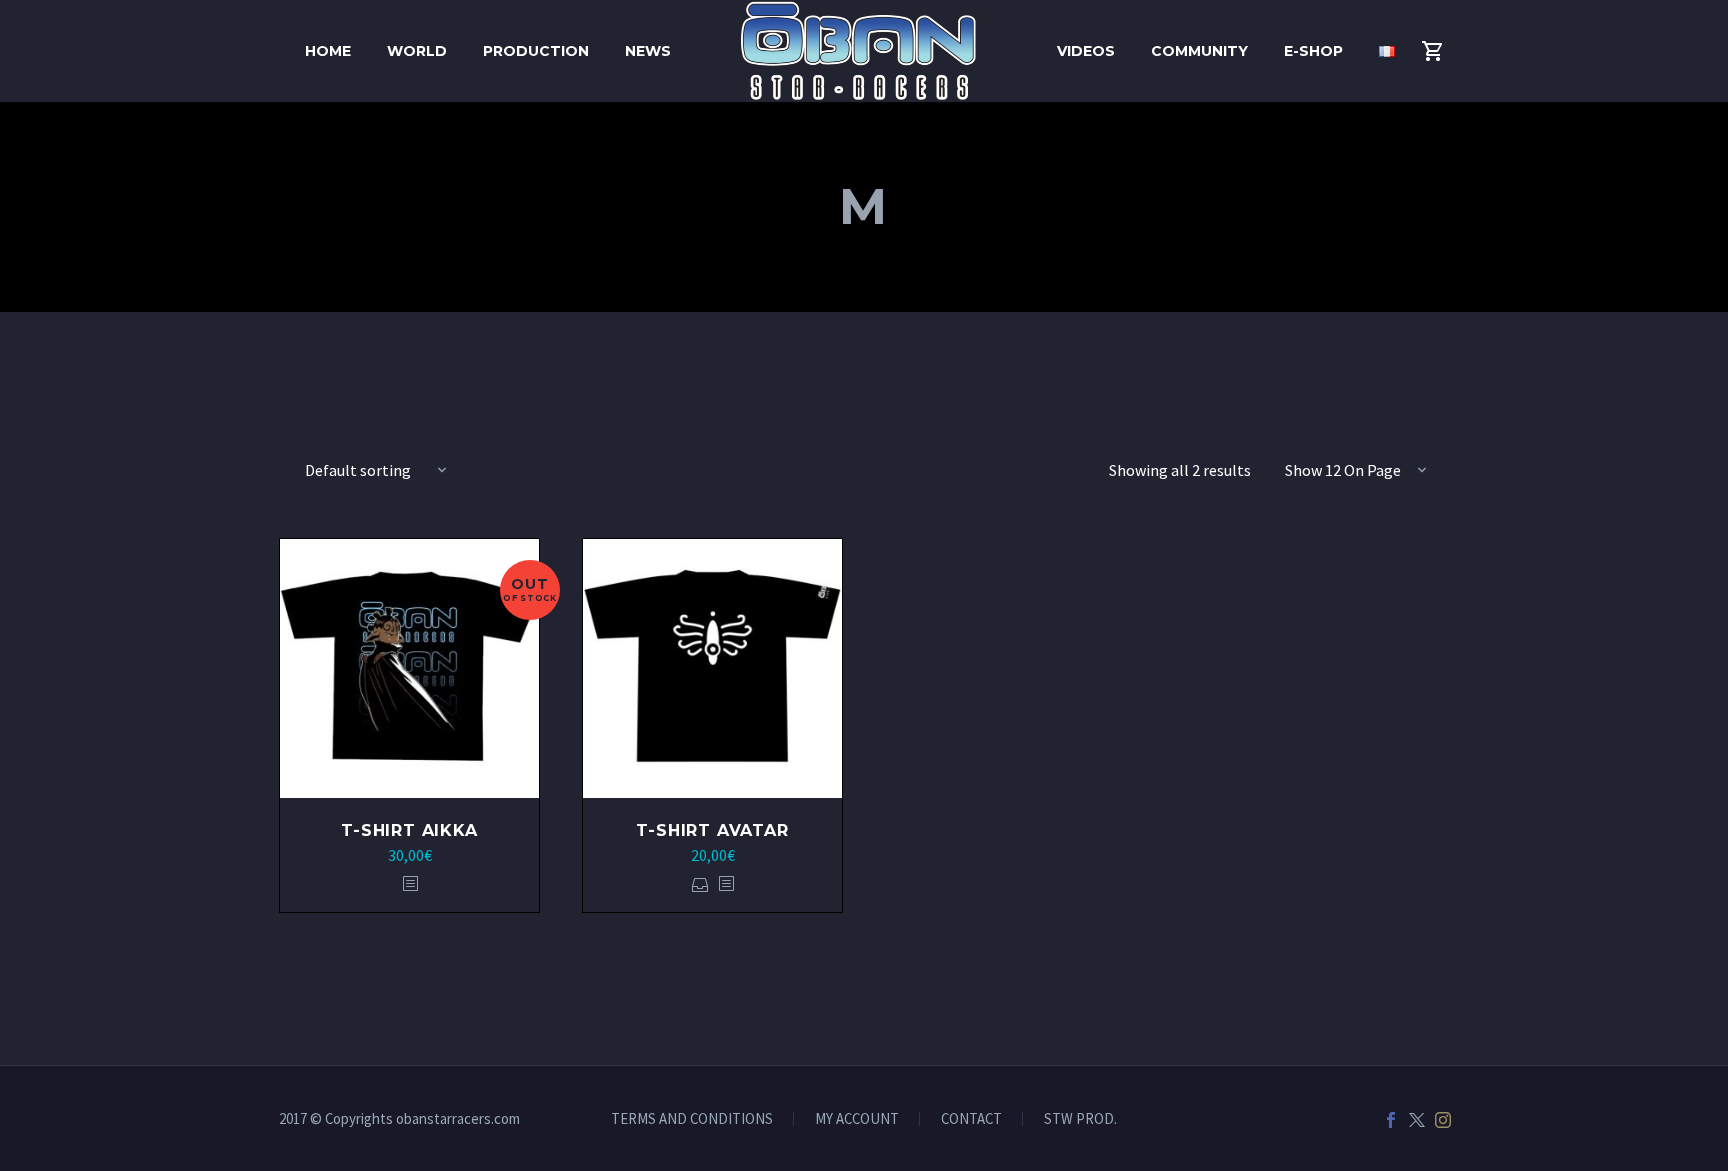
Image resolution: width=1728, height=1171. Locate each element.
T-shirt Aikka (409, 830)
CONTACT (971, 1119)
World (417, 51)
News (648, 51)
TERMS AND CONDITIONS (692, 1119)
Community (1199, 51)
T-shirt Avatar (712, 830)
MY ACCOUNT (857, 1119)
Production (536, 51)
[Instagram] (1443, 1120)
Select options (700, 884)
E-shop (1313, 51)
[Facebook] (1391, 1120)
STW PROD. (1080, 1119)
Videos (1086, 51)
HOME (328, 51)
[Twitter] (1417, 1120)
